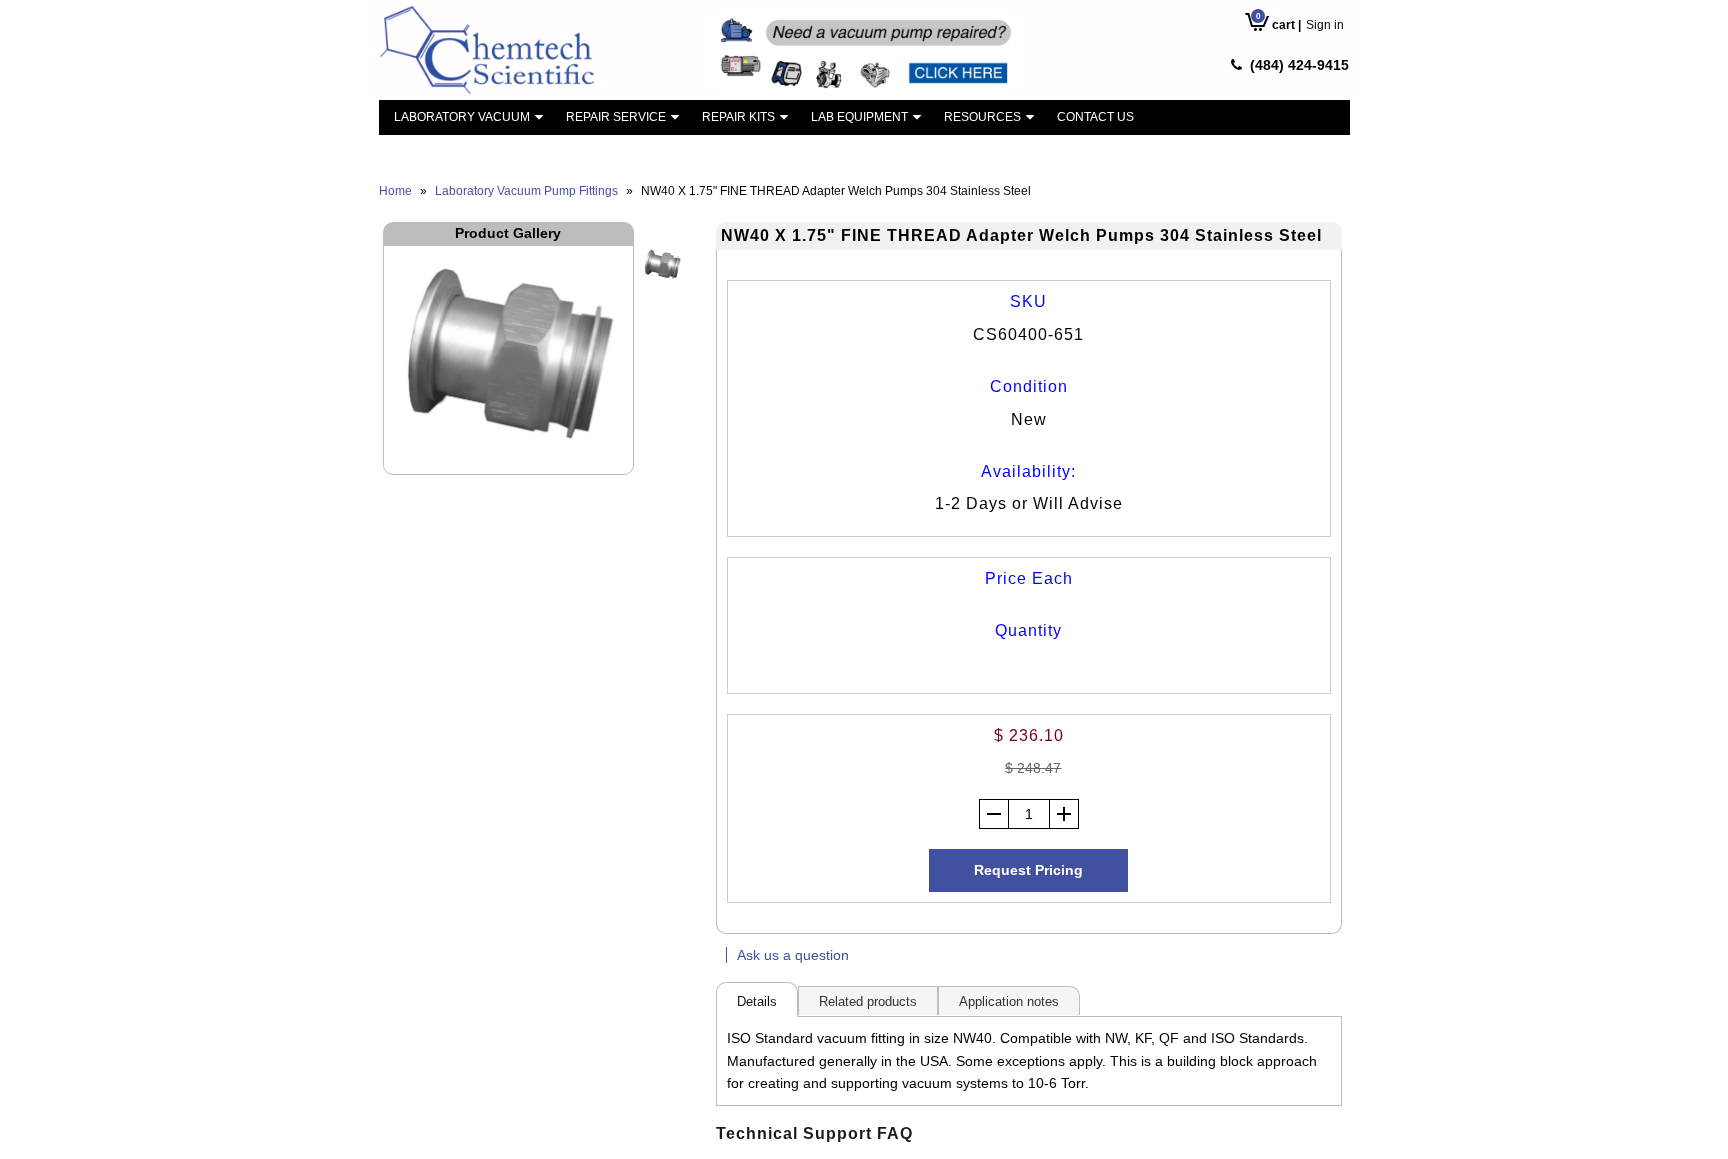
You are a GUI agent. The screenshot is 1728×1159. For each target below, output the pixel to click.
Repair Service (616, 117)
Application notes (1009, 1001)
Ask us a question (793, 955)
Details (757, 1001)
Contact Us (1095, 117)
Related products (868, 1001)
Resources (982, 117)
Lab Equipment (859, 117)
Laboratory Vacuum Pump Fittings (526, 191)
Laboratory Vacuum (462, 117)
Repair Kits (738, 117)
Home (395, 191)
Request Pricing (1028, 870)
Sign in (1325, 25)
